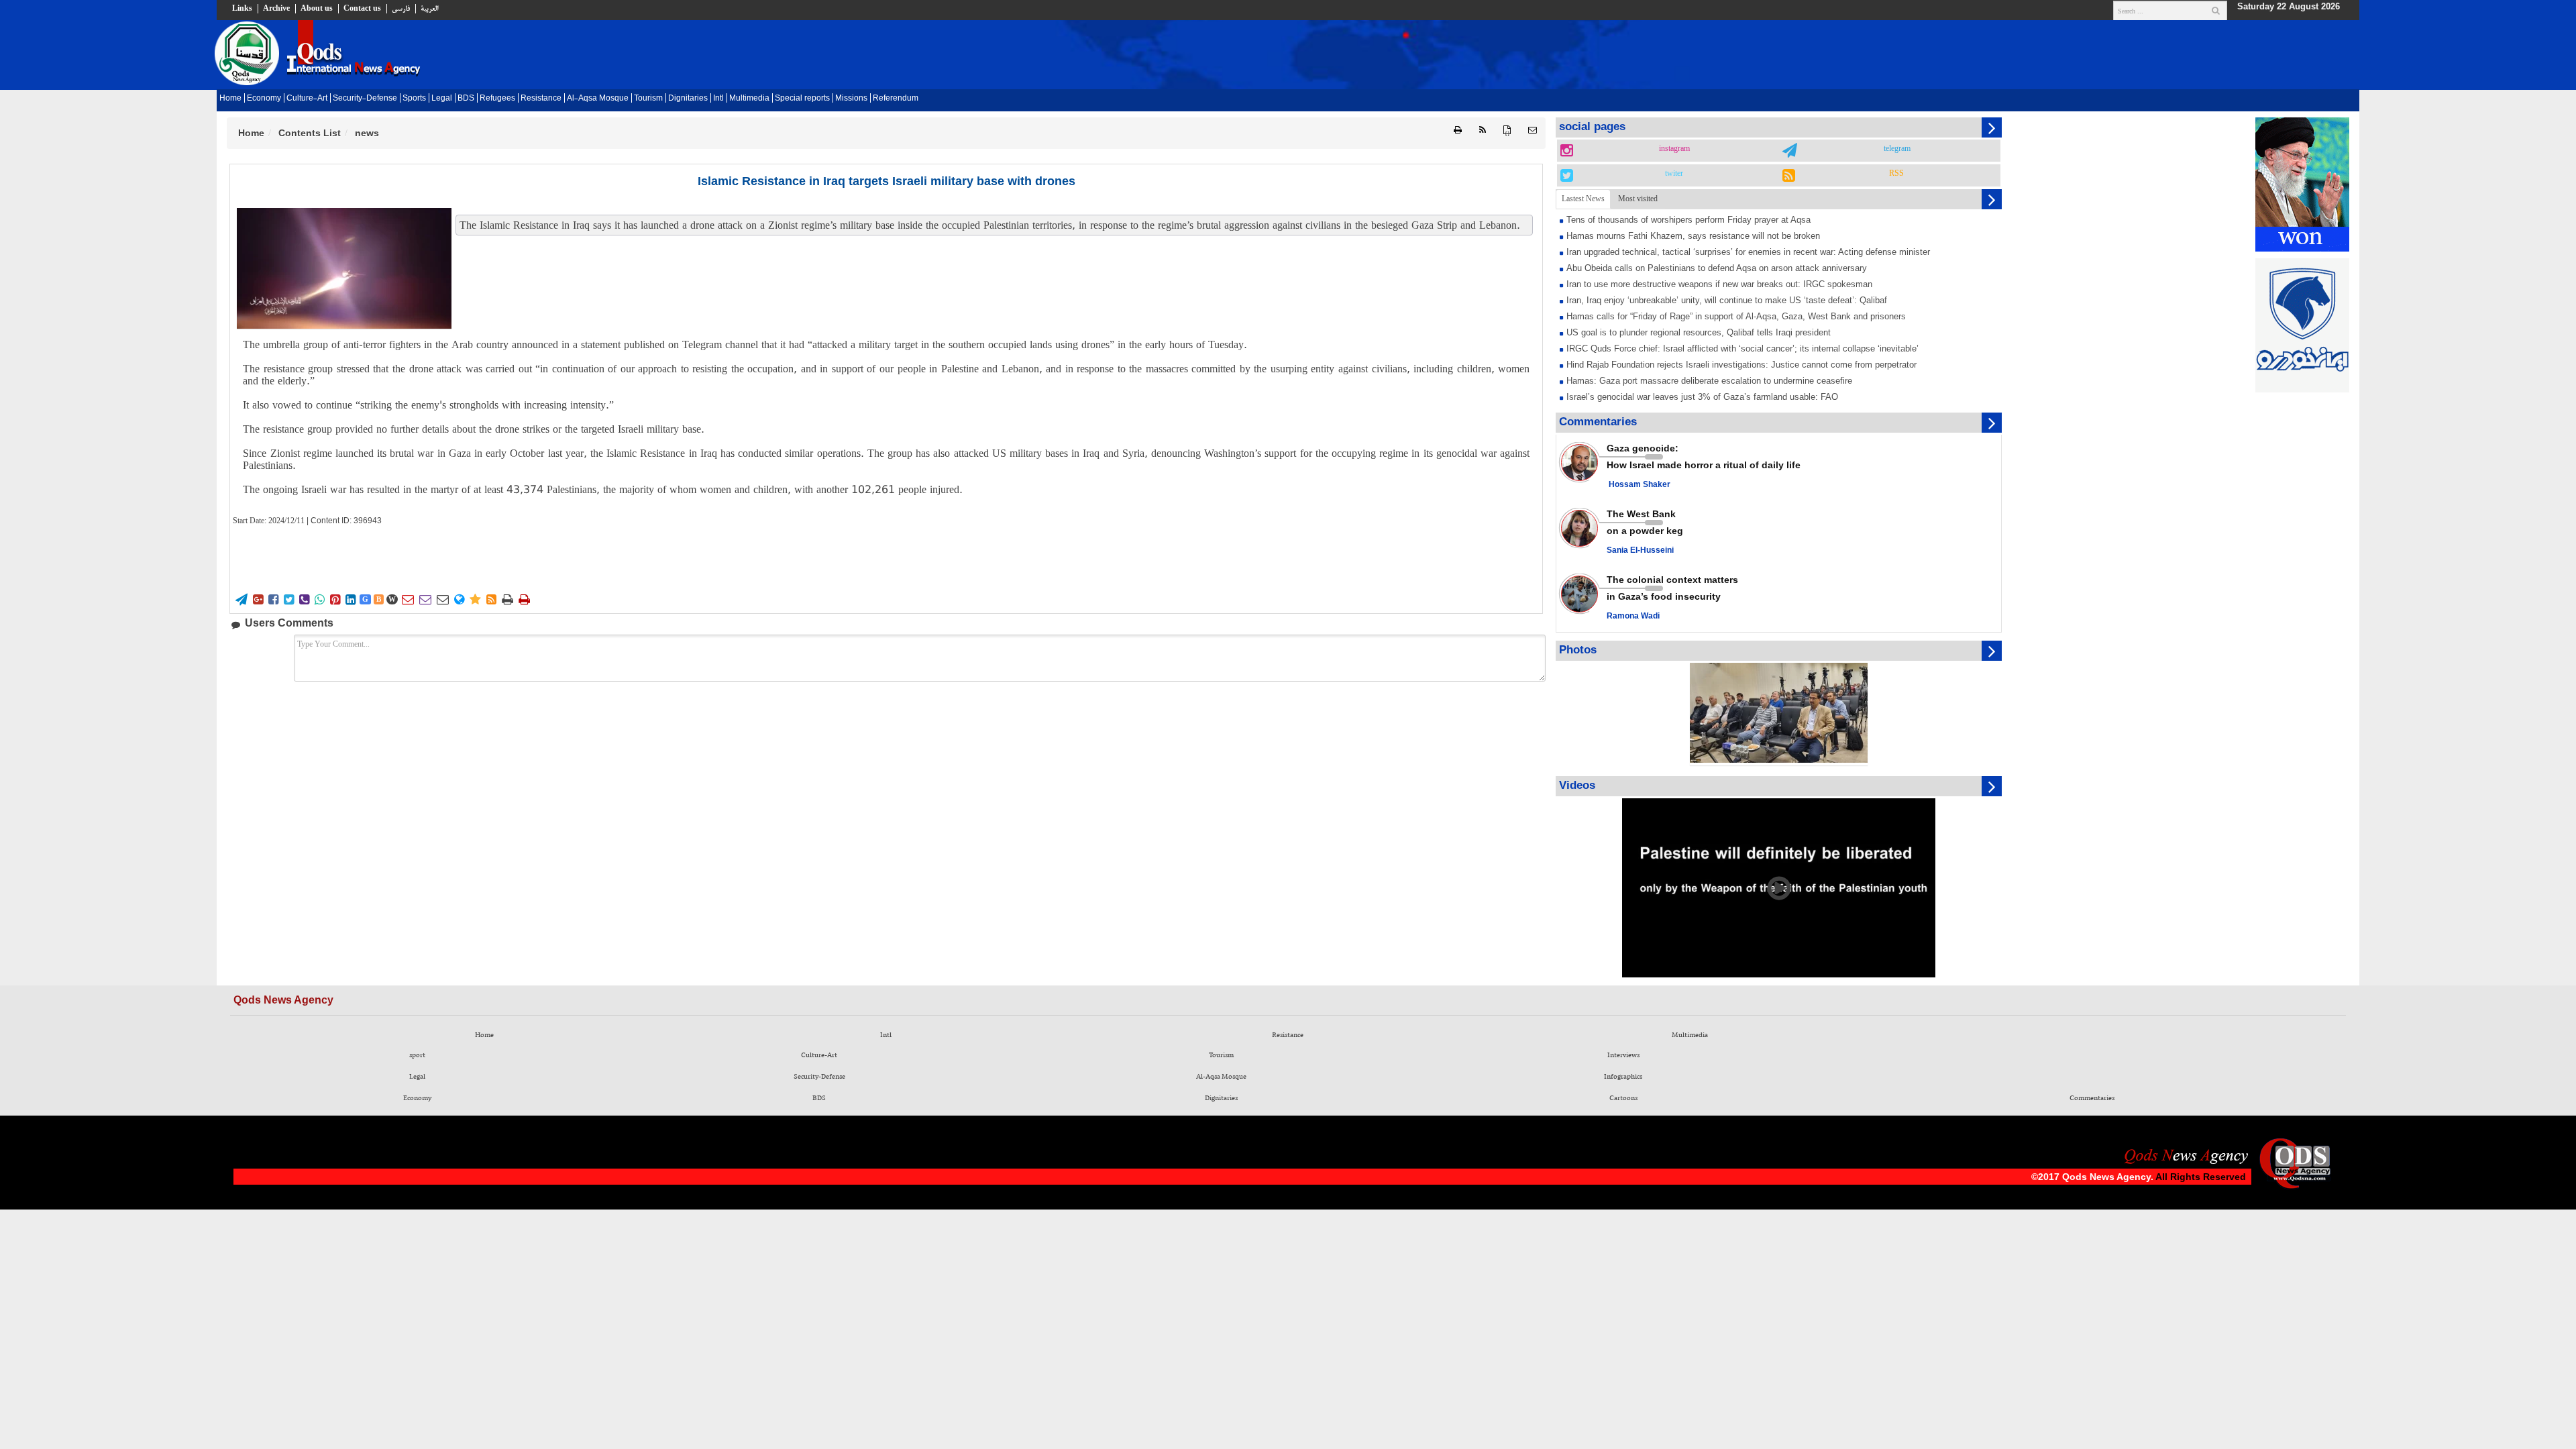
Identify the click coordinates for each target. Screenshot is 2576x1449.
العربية (429, 9)
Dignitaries (688, 99)
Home (230, 99)
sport (417, 1055)
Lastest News (1583, 199)
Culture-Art (307, 99)
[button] (1533, 130)
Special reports (802, 99)
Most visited (1638, 199)
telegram (1897, 149)
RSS (1896, 174)
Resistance (541, 99)
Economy (264, 99)
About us (317, 9)
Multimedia (749, 99)
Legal (442, 99)
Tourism (648, 99)
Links (242, 9)
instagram (1674, 149)
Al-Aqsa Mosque (598, 99)
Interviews (1623, 1055)
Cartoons (1623, 1098)
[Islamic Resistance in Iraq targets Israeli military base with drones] (344, 268)
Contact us (362, 9)
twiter (1674, 174)
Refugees (497, 99)
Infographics (1623, 1077)
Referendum (896, 99)
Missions (851, 99)
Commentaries (2092, 1098)
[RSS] (1483, 130)
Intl (718, 99)
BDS (466, 99)
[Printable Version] (1458, 130)
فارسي (401, 9)
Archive (276, 9)
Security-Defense (365, 99)
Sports (414, 99)
